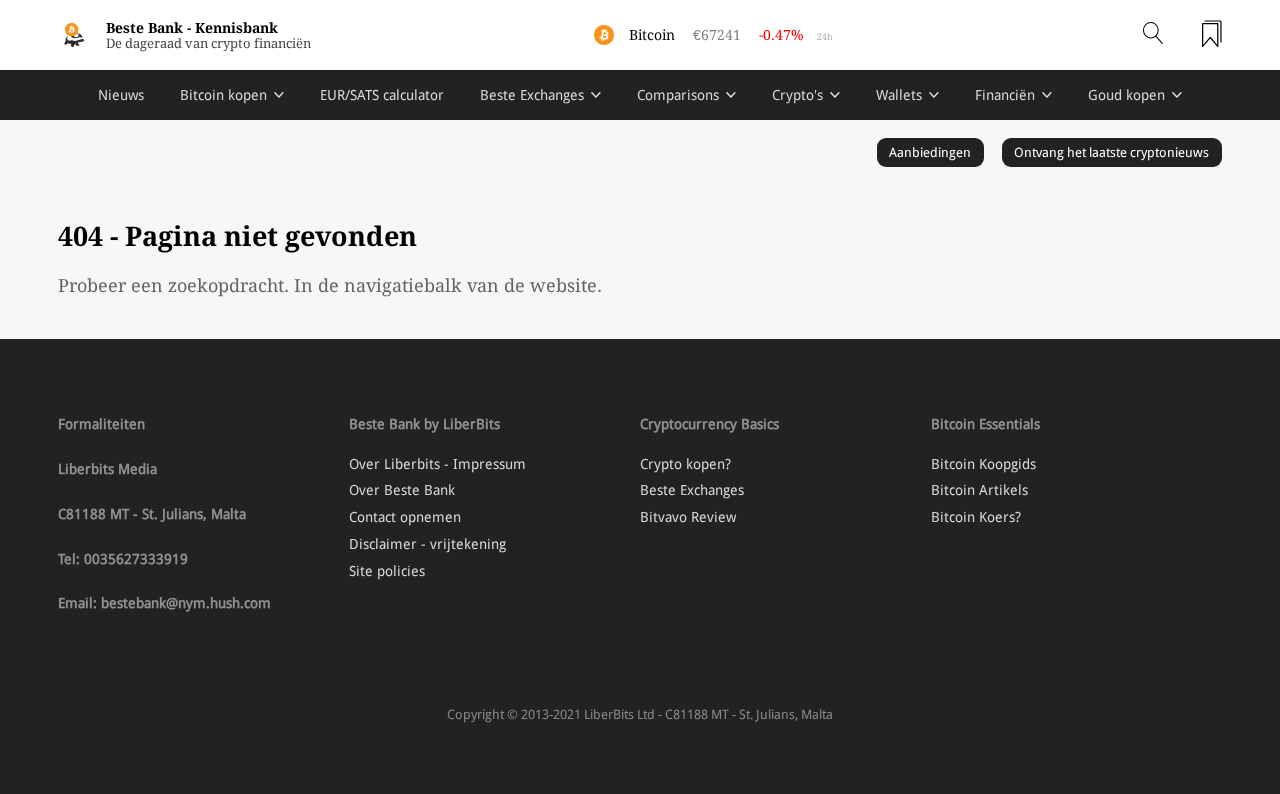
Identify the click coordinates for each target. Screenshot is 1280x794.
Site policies (387, 571)
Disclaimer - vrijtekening (427, 544)
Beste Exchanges (532, 95)
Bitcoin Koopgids (983, 464)
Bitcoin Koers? (976, 517)
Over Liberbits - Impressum (437, 464)
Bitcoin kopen (223, 95)
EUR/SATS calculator (382, 95)
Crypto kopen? (685, 464)
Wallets (899, 95)
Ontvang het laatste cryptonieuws (1111, 152)
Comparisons (678, 95)
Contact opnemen (405, 517)
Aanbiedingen (930, 152)
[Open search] (1153, 35)
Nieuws (121, 95)
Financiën (1005, 95)
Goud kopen (1126, 95)
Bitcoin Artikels (979, 490)
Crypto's (797, 95)
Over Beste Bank (402, 490)
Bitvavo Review (688, 517)
